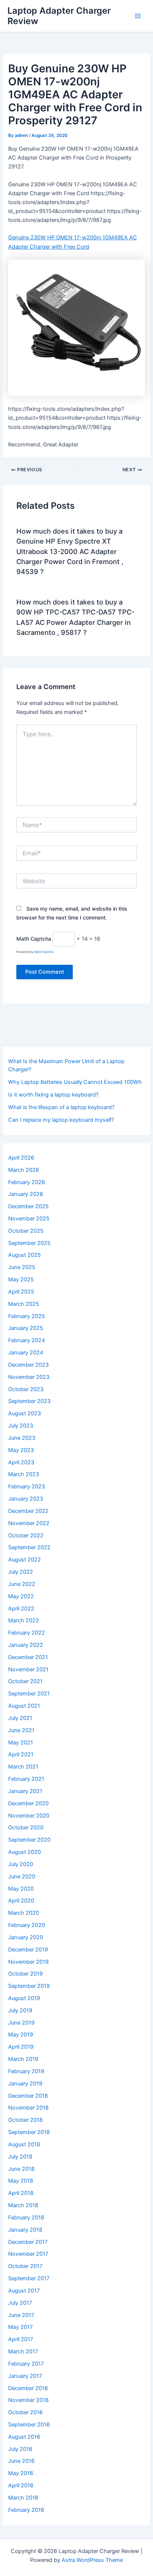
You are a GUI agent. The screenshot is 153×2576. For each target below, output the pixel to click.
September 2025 (29, 1243)
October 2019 (25, 1974)
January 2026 (26, 1194)
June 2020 (22, 1877)
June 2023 (22, 1438)
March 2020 (24, 1913)
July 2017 (20, 2303)
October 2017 (25, 2266)
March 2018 (23, 2205)
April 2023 (21, 1462)
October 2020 (26, 1828)
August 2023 (25, 1413)
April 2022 (21, 1609)
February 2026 (27, 1182)
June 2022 (22, 1584)
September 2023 (29, 1401)
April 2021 (21, 1754)
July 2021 (20, 1718)
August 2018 (24, 2144)
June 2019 (21, 2023)
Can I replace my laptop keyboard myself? (61, 1120)
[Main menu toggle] (138, 16)
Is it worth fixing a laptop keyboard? (53, 1095)
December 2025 (28, 1206)
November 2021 (28, 1669)
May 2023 (21, 1450)
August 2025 (25, 1255)
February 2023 (27, 1487)
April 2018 (21, 2193)
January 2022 (26, 1645)
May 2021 (21, 1743)
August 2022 (25, 1560)
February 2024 (27, 1340)
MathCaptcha (44, 952)
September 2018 (29, 2132)
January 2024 (26, 1353)
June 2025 (22, 1267)
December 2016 (28, 2388)
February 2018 (26, 2218)
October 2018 (25, 2120)
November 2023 (29, 1377)
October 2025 (26, 1231)
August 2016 (24, 2437)
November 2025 (29, 1219)
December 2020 (28, 1803)
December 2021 (28, 1657)
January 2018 (25, 2230)
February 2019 (26, 2071)
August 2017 (24, 2291)
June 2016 (21, 2461)
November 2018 (28, 2108)
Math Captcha (34, 939)
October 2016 (25, 2412)
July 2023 (21, 1426)
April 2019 (21, 2047)
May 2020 (21, 1889)
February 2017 (26, 2364)
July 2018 (20, 2157)
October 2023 (26, 1389)
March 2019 (23, 2059)
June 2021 (21, 1730)
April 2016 (21, 2485)
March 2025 (24, 1304)
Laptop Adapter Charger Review (59, 16)
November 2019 (28, 1962)
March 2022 (24, 1620)
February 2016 (26, 2510)
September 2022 (29, 1547)
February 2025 (27, 1316)
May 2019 (21, 2035)
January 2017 (25, 2376)
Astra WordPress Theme (92, 2560)
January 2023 (26, 1499)
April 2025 (21, 1292)
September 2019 (29, 1986)
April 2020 (21, 1901)
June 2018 (21, 2169)
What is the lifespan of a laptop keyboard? (61, 1107)
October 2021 (25, 1681)
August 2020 (25, 1852)
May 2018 (21, 2181)
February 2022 (27, 1633)
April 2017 (21, 2339)
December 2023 (28, 1365)
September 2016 (29, 2425)
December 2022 (28, 1511)
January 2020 (26, 1937)
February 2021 (26, 1779)
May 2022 (21, 1596)
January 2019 (25, 2084)
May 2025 (21, 1279)
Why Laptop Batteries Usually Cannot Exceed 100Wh (75, 1082)
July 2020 (21, 1864)
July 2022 (21, 1572)
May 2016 (21, 2473)
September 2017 (29, 2278)
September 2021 (29, 1694)
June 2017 (21, 2315)
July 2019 (20, 2010)
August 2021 (24, 1706)
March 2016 (23, 2498)
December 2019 (28, 1950)
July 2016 (20, 2449)
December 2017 (28, 2242)
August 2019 (24, 1998)
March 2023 (24, 1474)
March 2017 (23, 2351)
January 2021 (25, 1791)
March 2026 (24, 1170)
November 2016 (28, 2400)
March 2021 (23, 1767)
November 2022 (29, 1523)
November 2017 (28, 2254)
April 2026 (21, 1158)
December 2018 (28, 2096)
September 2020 (29, 1840)
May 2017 (20, 2327)
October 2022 (26, 1536)
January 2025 (26, 1328)
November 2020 (29, 1816)
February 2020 (27, 1925)
